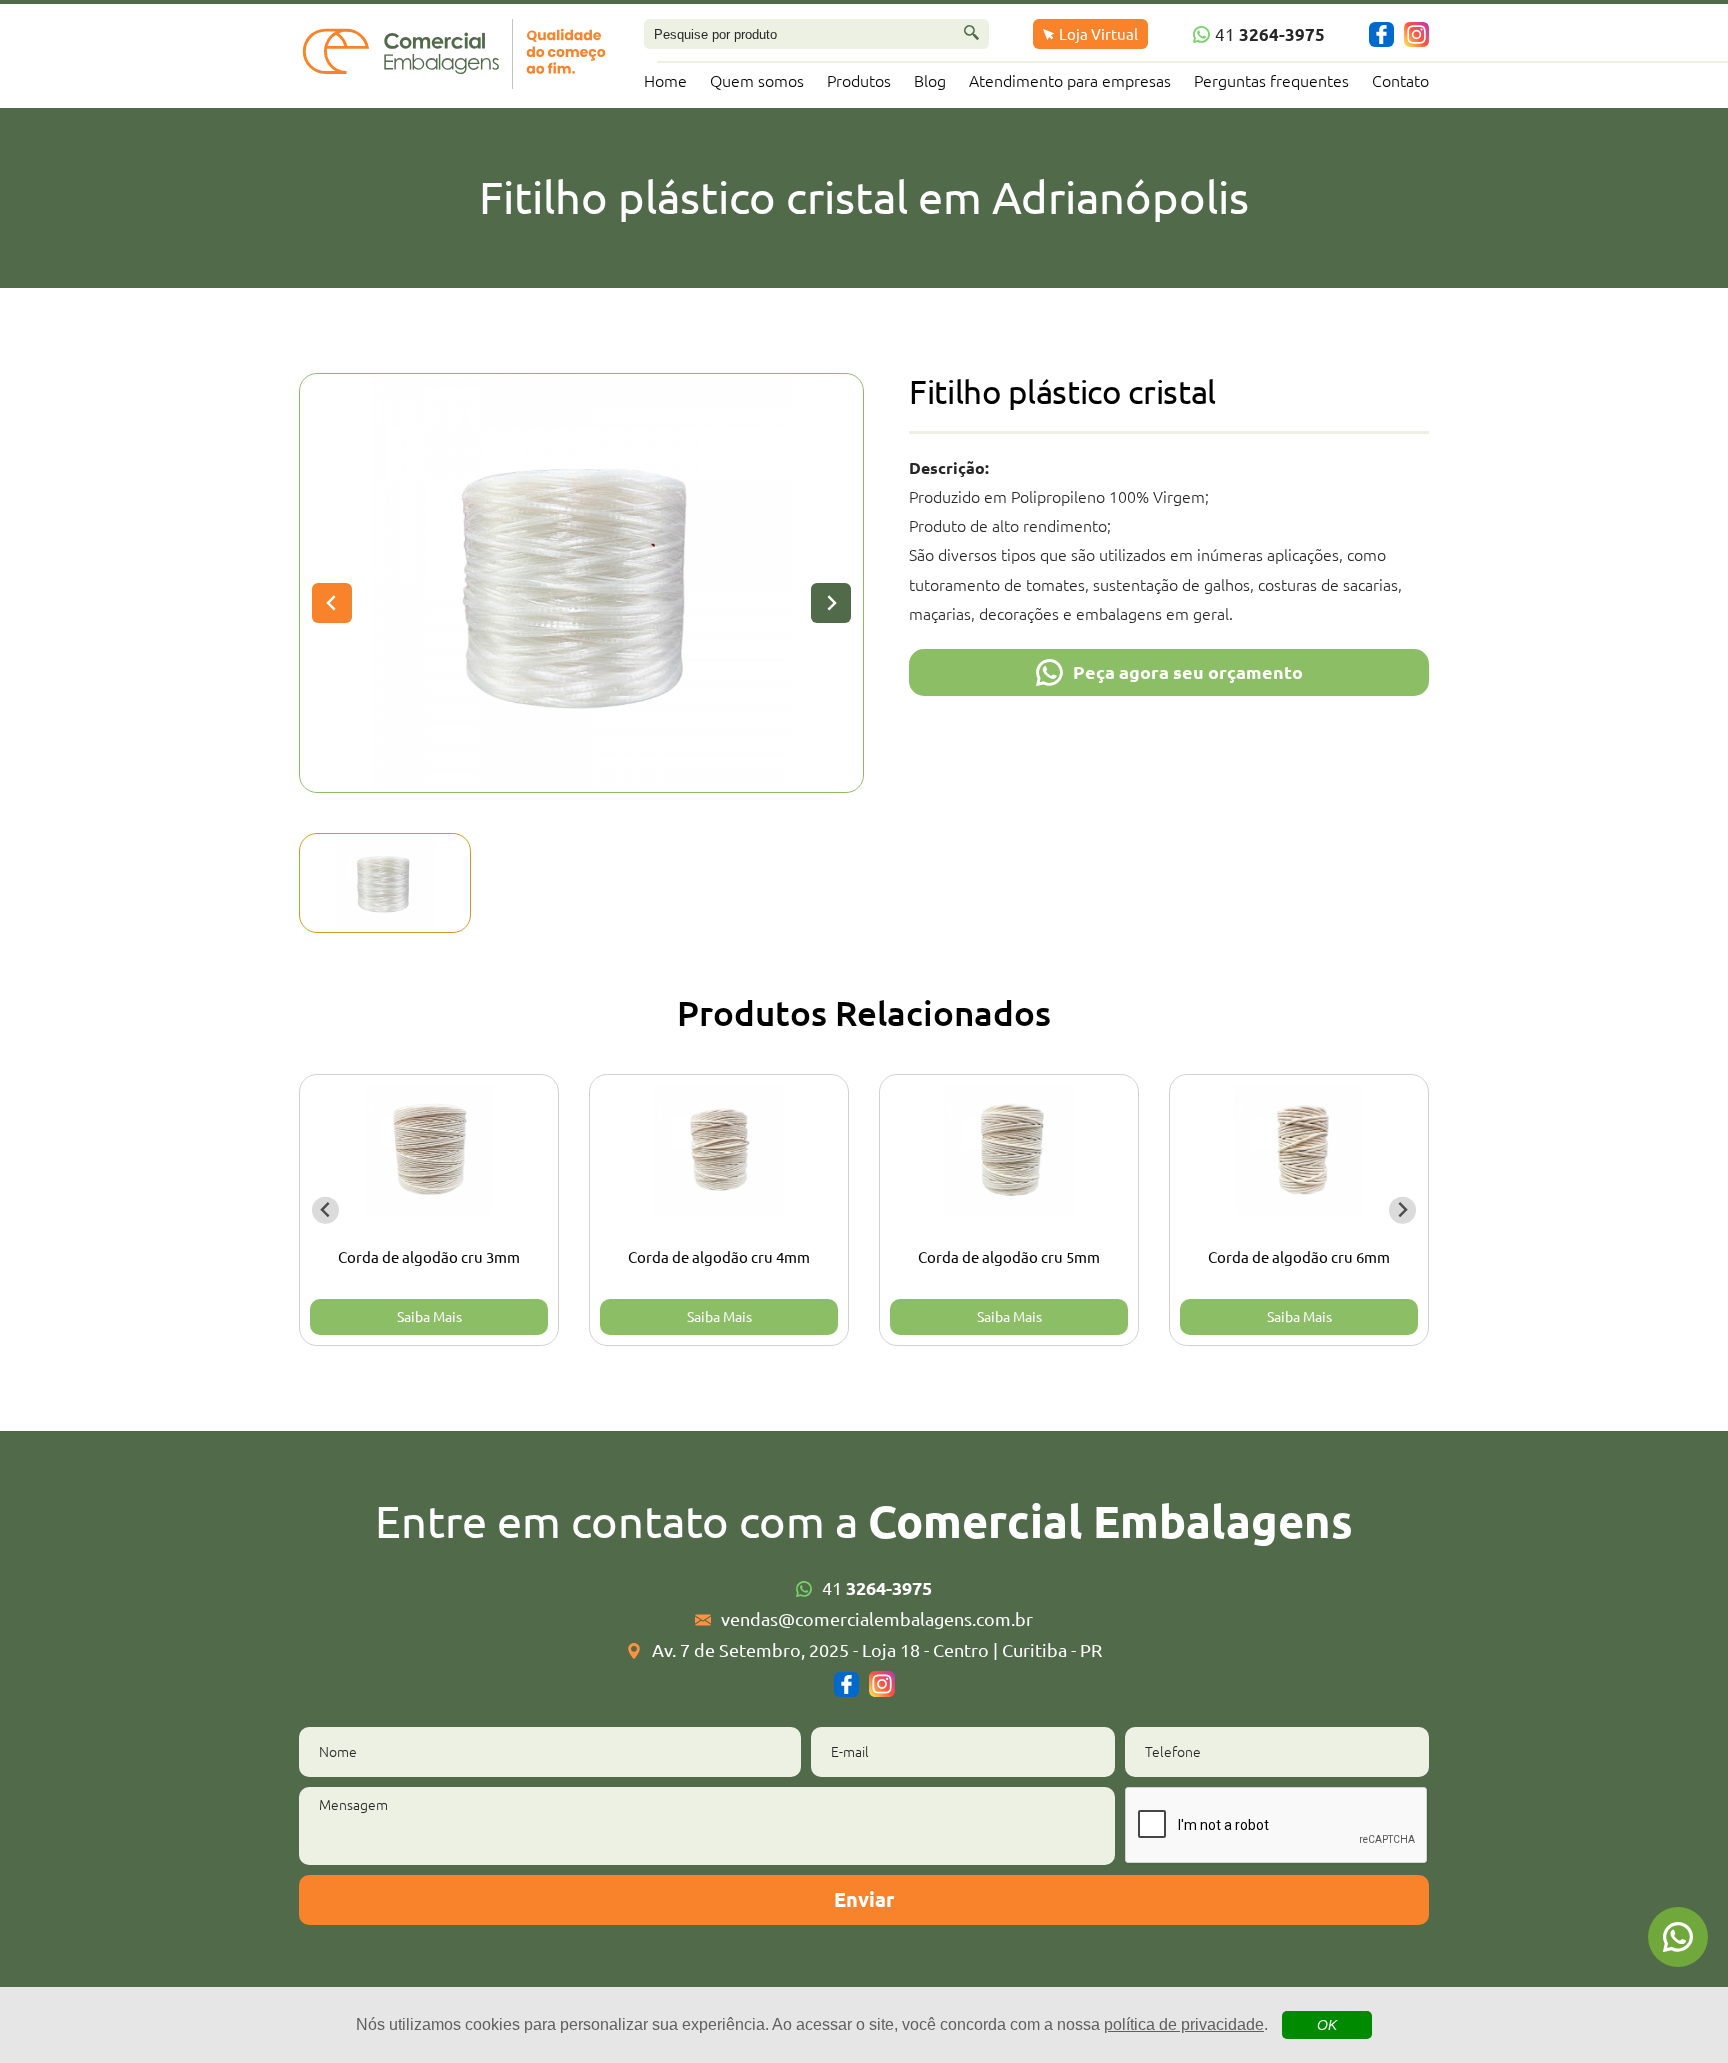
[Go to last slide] (325, 1210)
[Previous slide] (332, 603)
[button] (385, 883)
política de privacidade (1184, 2024)
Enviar (864, 1899)
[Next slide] (831, 603)
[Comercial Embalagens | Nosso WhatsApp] (1678, 1937)
